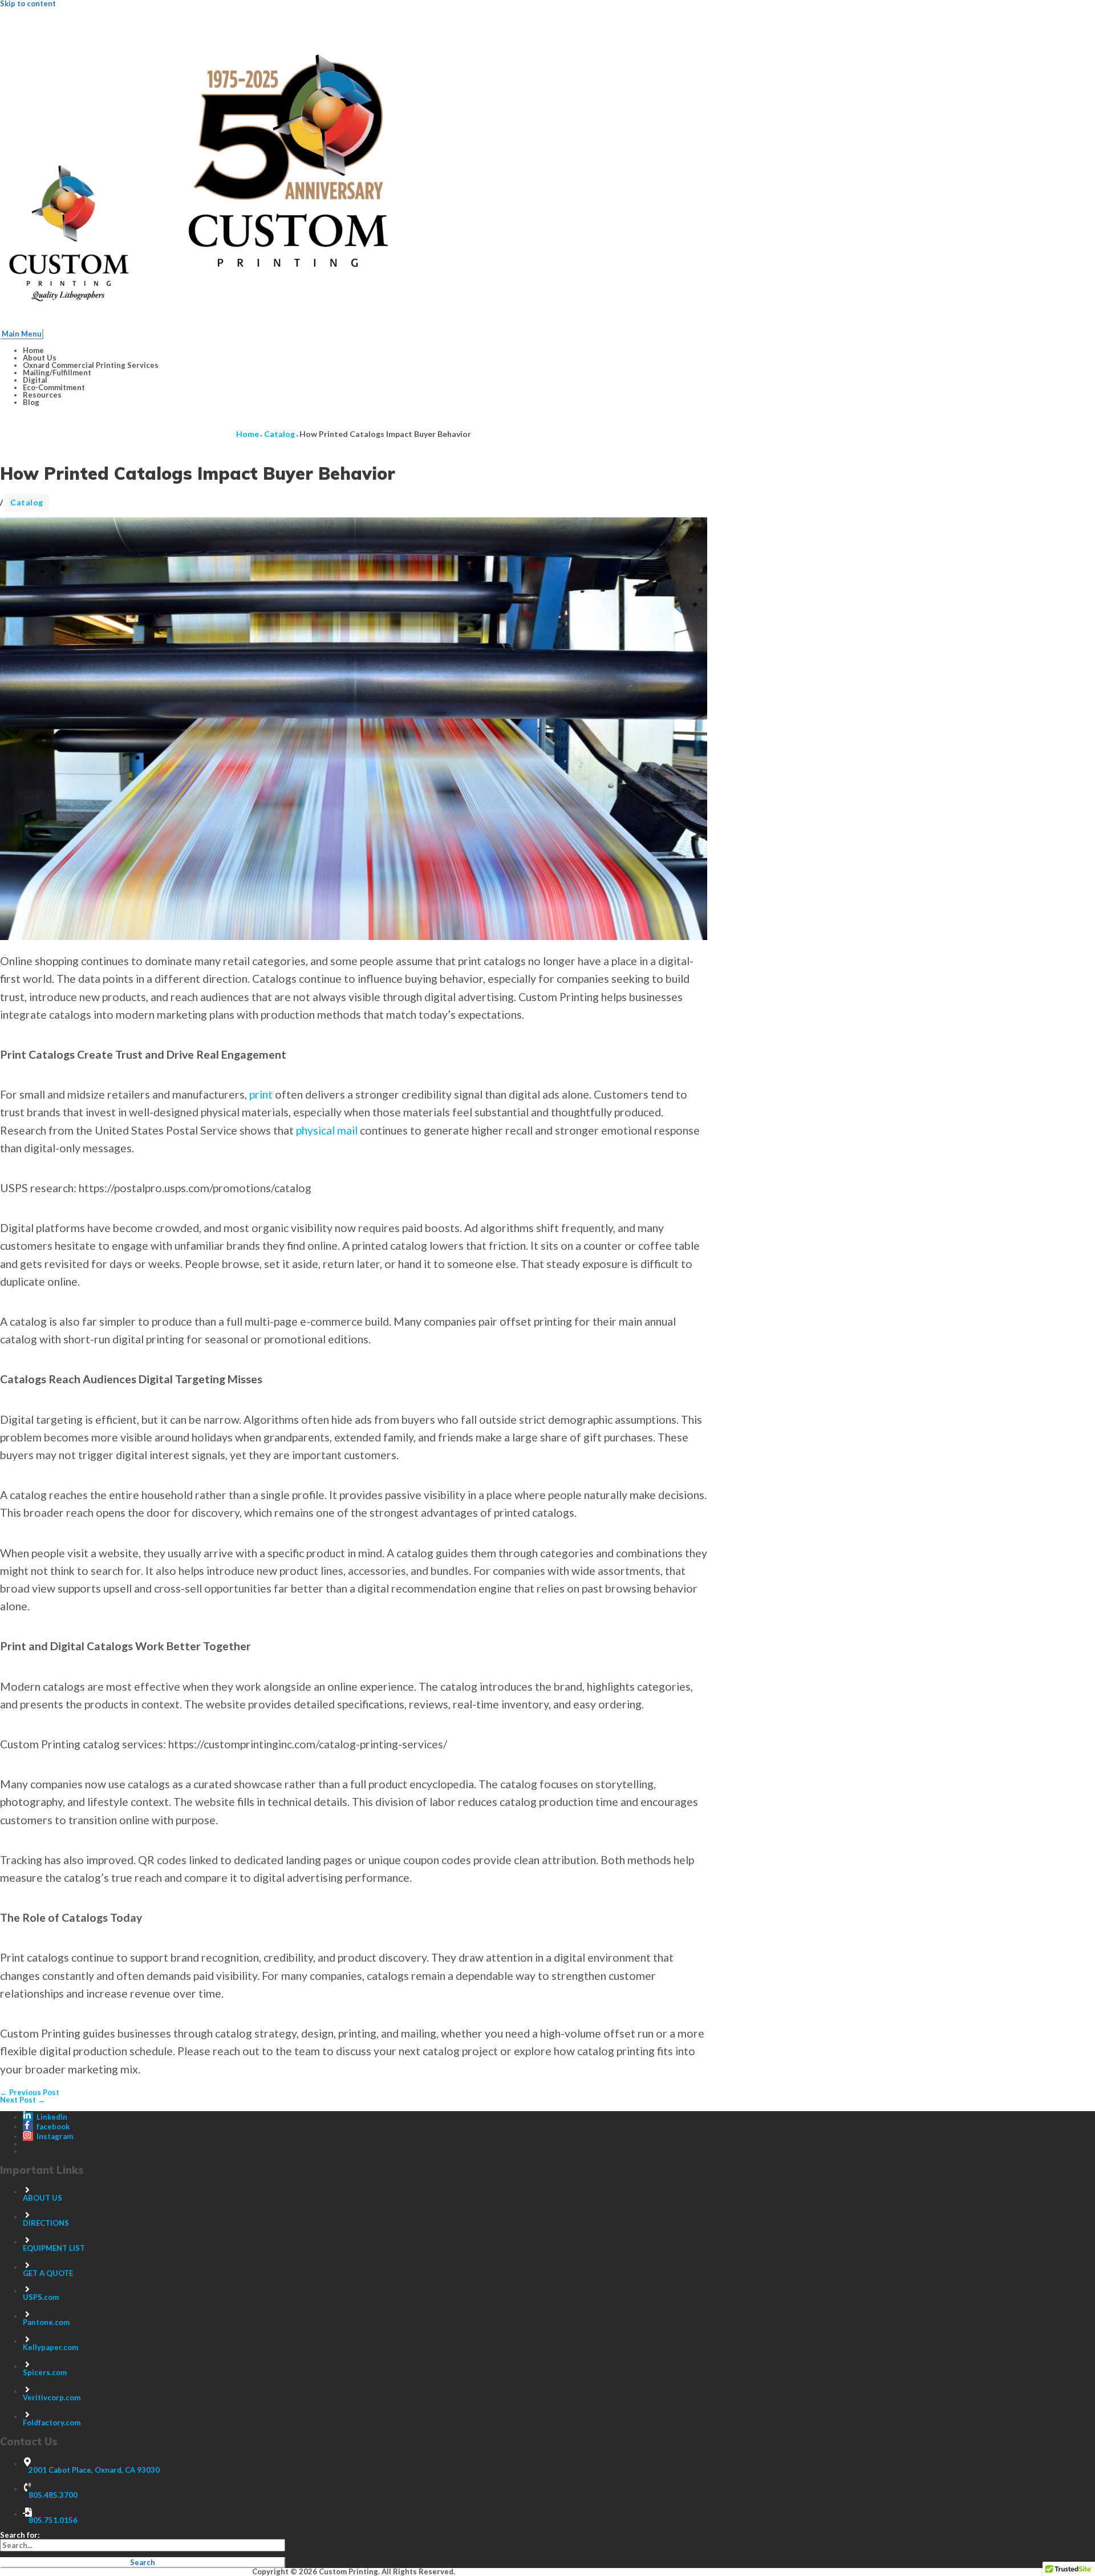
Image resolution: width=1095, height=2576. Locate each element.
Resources (42, 395)
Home (33, 350)
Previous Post (30, 2092)
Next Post (23, 2100)
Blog (31, 402)
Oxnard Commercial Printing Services (91, 365)
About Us (40, 358)
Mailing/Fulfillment (57, 372)
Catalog (27, 502)
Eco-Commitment (54, 387)
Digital (35, 380)
